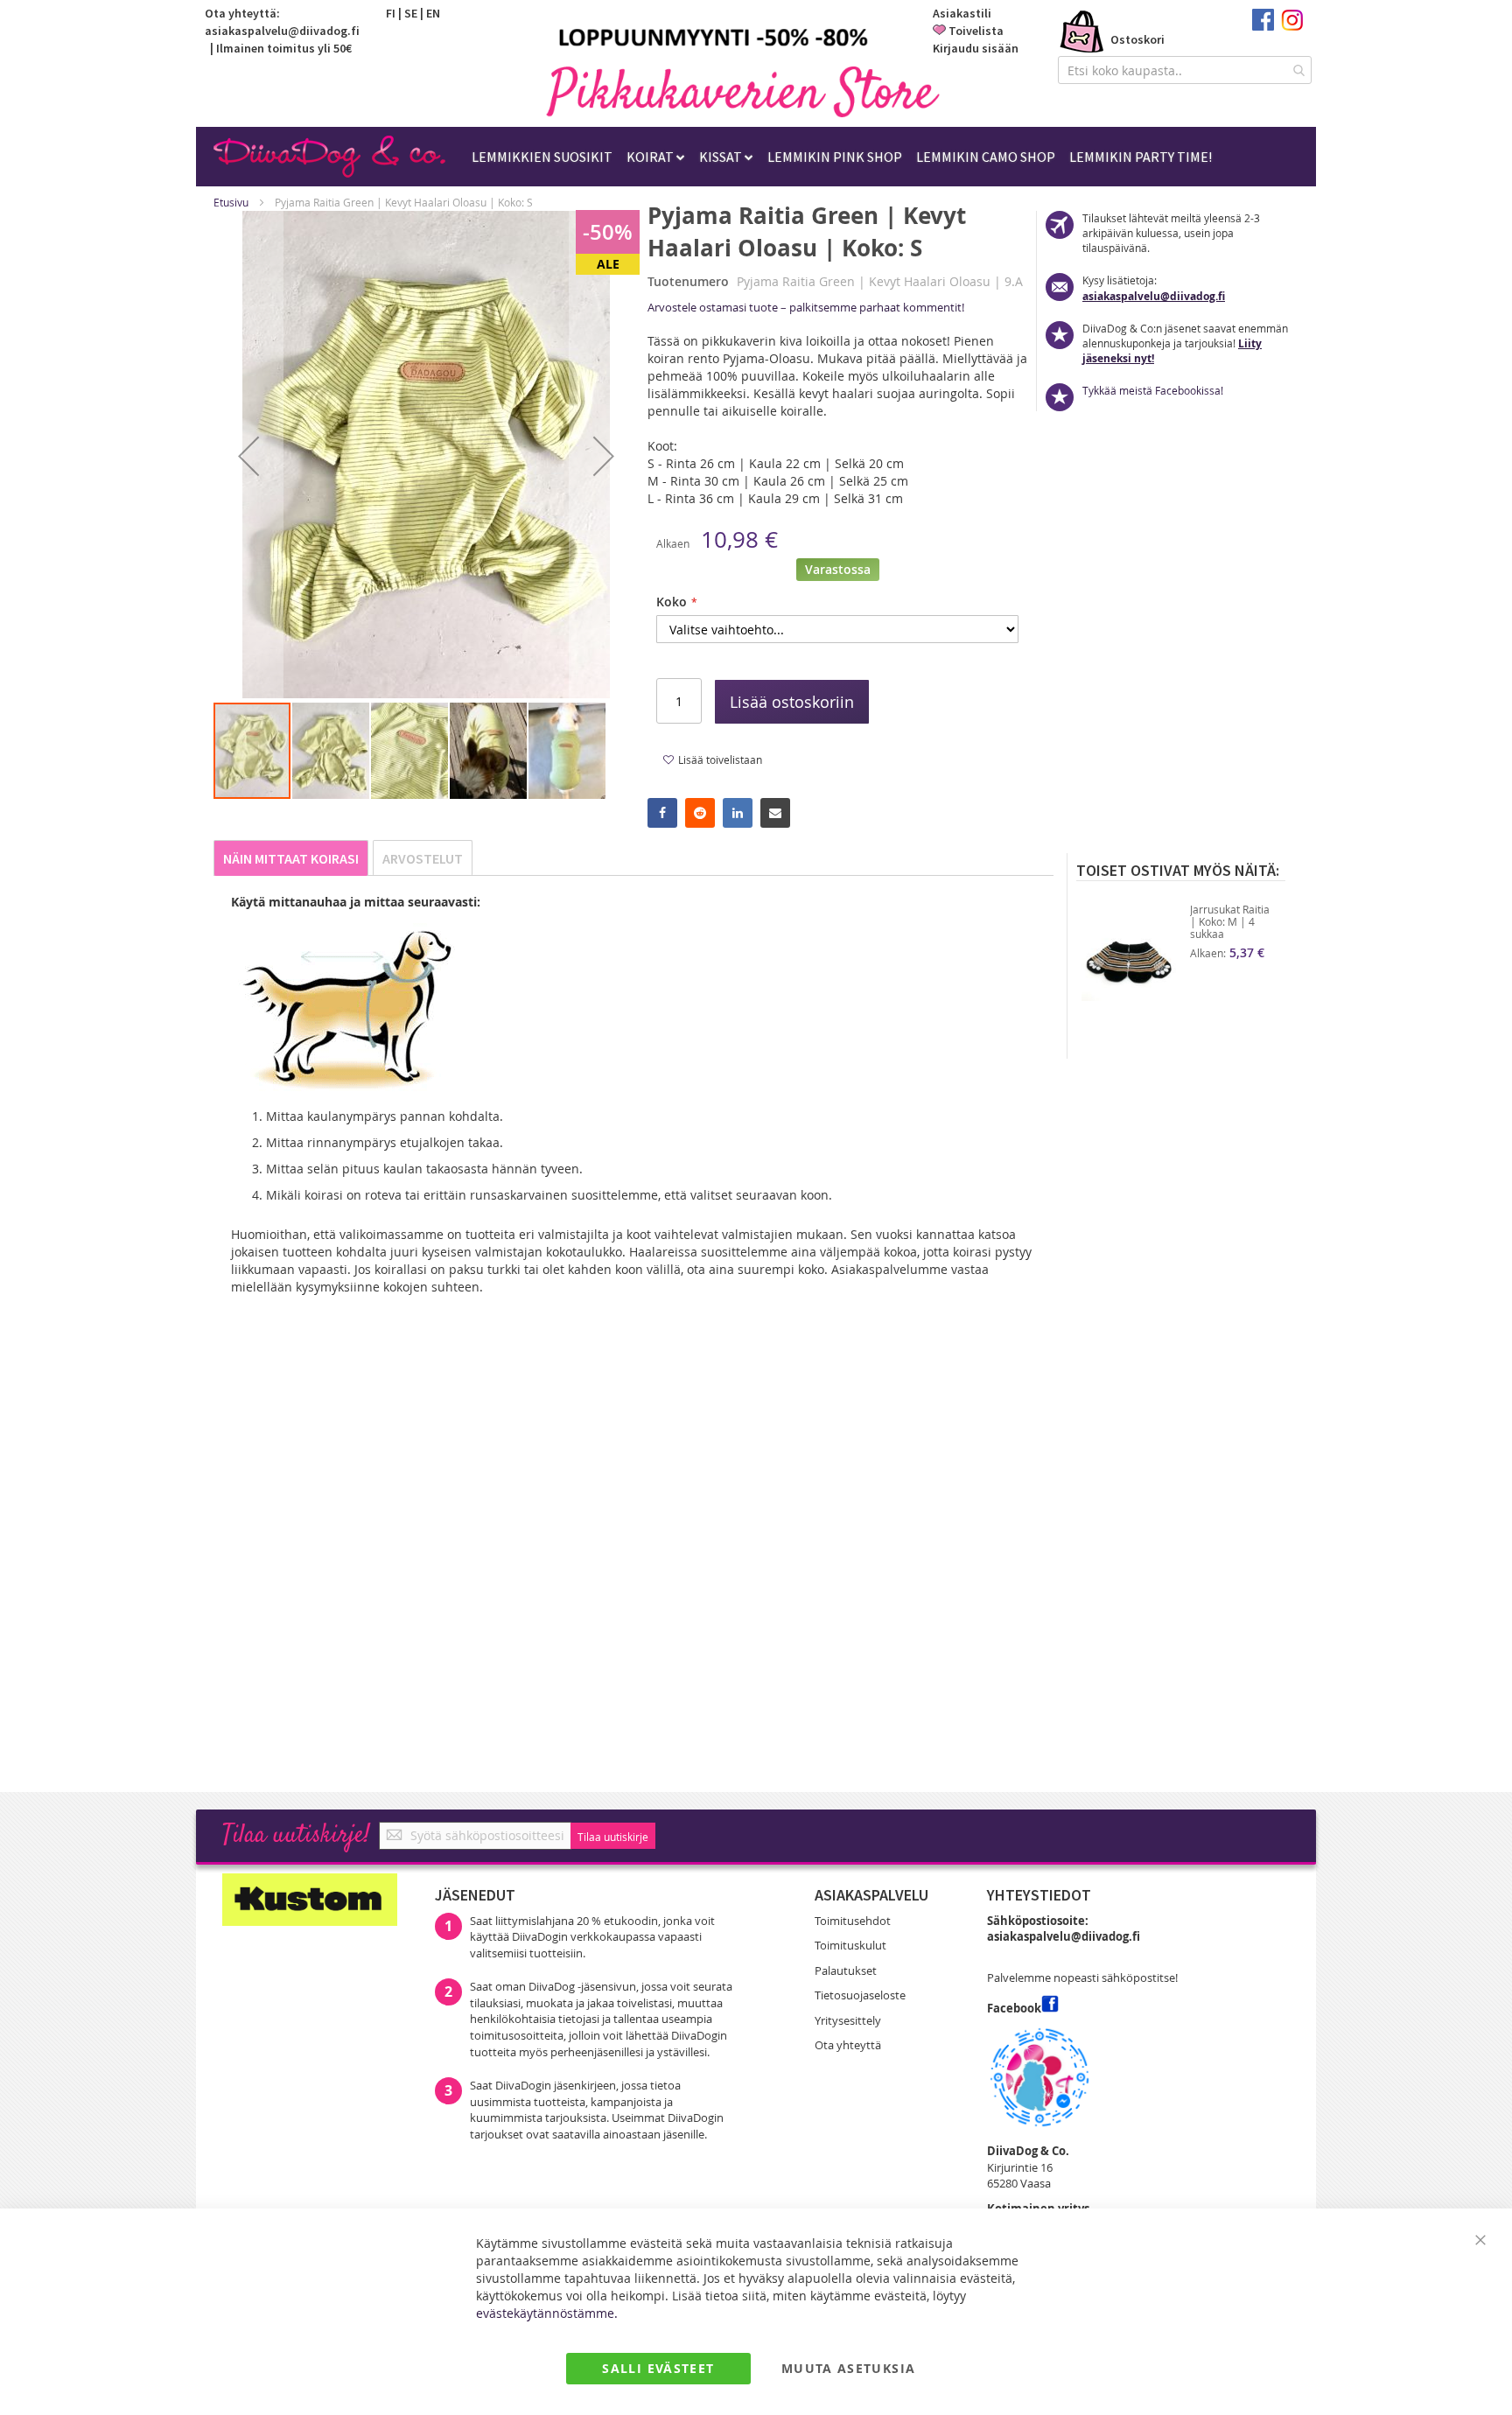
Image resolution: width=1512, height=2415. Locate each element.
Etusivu (231, 202)
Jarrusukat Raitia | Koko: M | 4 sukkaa (1230, 921)
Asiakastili (962, 13)
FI (391, 13)
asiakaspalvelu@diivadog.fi (282, 31)
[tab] (291, 858)
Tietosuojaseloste (860, 1995)
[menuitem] (542, 157)
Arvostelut (423, 858)
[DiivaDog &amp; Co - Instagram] (1292, 26)
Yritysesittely (848, 2020)
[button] (248, 456)
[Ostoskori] (1082, 33)
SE (411, 13)
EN (433, 13)
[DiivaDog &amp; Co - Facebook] (1263, 26)
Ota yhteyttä (848, 2045)
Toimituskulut (850, 1945)
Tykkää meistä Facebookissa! (1153, 390)
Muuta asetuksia (848, 2368)
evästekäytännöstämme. (547, 2313)
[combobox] (1185, 70)
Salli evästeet (658, 2368)
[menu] (842, 157)
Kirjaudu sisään (976, 48)
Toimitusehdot (853, 1921)
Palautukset (846, 1970)
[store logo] (743, 91)
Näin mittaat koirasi (291, 858)
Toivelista (976, 31)
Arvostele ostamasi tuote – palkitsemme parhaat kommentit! (806, 307)
